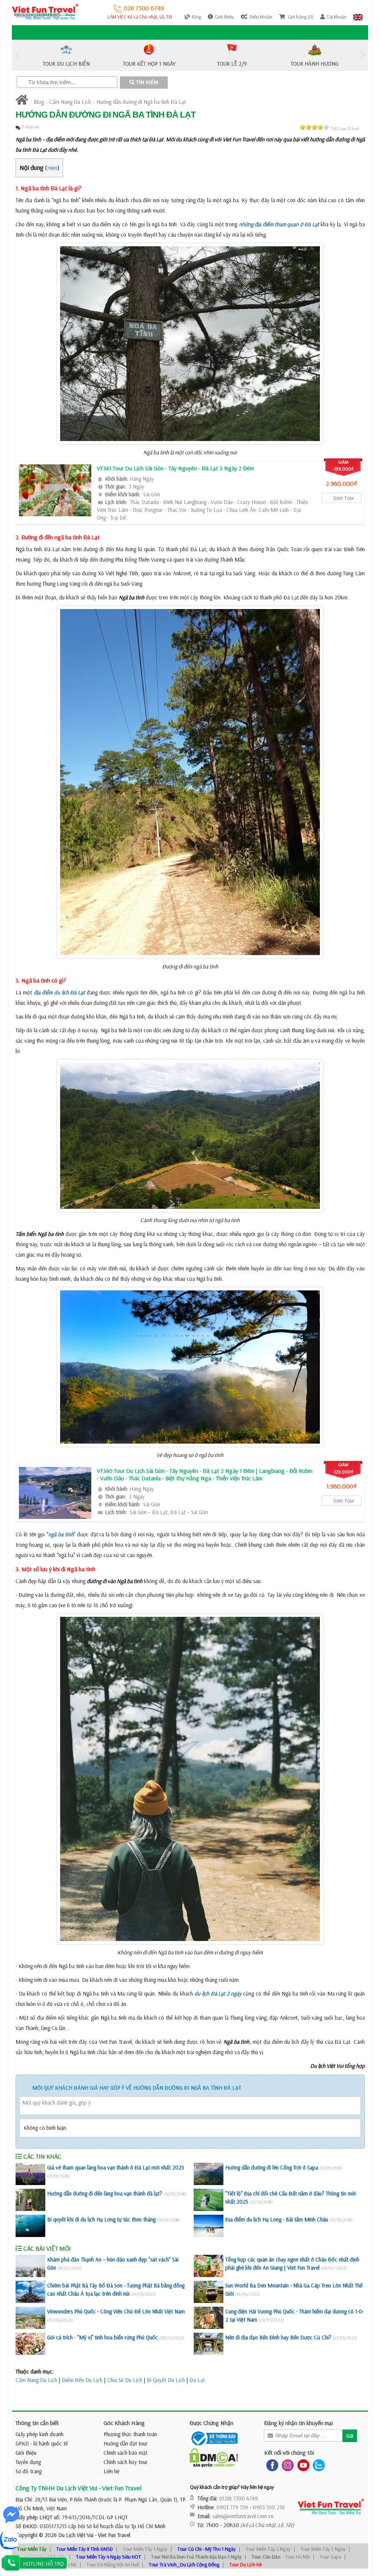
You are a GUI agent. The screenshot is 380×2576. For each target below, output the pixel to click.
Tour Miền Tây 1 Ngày (145, 2549)
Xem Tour (344, 498)
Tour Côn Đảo (266, 2557)
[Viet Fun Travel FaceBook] (271, 2465)
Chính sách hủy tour (126, 2462)
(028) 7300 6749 (239, 2498)
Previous (17, 55)
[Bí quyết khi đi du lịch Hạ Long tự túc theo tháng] (30, 2226)
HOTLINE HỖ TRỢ (43, 2564)
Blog (39, 102)
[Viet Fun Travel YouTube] (302, 2465)
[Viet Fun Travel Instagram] (286, 2465)
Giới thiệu (26, 2453)
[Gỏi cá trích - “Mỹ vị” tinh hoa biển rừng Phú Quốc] (30, 2344)
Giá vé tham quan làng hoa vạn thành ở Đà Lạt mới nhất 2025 (116, 2167)
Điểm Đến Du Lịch (82, 2380)
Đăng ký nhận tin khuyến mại (299, 2423)
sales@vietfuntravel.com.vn (243, 2516)
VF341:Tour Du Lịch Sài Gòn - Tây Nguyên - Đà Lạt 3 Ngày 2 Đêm (175, 468)
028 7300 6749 (143, 8)
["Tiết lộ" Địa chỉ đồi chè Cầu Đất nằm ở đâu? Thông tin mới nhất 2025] (209, 2200)
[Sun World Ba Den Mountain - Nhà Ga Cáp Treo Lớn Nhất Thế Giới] (209, 2292)
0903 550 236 (269, 2507)
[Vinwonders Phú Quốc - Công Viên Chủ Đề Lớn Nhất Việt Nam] (30, 2318)
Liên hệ (112, 2471)
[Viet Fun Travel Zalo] (317, 2465)
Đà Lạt (197, 2380)
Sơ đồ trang (29, 2471)
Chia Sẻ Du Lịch (125, 2380)
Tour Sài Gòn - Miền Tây (42, 2557)
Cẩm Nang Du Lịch (70, 102)
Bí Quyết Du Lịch (166, 2380)
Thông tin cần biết (37, 2423)
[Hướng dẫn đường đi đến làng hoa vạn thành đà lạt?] (30, 2200)
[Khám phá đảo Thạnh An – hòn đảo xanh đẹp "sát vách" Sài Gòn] (30, 2266)
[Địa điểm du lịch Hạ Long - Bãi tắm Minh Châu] (209, 2226)
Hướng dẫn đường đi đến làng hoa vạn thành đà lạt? (105, 2193)
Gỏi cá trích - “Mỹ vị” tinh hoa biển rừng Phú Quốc (102, 2337)
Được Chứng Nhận (212, 2423)
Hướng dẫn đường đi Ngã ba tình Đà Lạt (141, 102)
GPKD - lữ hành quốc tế (42, 2443)
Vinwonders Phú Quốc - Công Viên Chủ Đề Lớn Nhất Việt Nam (116, 2311)
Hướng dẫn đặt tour (126, 2443)
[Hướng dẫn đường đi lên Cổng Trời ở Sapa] (209, 2174)
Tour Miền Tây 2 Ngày (268, 2549)
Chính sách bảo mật (125, 2453)
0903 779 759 (232, 2507)
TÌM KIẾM (146, 83)
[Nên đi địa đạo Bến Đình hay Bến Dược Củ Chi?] (209, 2344)
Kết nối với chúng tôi (289, 2452)
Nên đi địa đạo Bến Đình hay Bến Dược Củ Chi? (278, 2337)
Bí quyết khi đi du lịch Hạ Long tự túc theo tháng (101, 2219)
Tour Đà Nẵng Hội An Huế (113, 2565)
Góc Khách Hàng (124, 2423)
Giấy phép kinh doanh (40, 2434)
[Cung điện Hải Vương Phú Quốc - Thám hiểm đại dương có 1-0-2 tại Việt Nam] (209, 2318)
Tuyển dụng (28, 2462)
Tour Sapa (330, 2557)
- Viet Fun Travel (112, 2535)
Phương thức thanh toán (130, 2434)
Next (363, 55)
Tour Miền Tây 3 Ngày (323, 2549)
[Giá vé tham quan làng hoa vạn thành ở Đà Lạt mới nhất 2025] (30, 2174)
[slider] (314, 127)
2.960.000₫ (341, 483)
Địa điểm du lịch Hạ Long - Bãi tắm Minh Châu (277, 2219)
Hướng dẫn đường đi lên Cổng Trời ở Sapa (272, 2167)
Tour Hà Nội (298, 2557)
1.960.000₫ (341, 1486)
